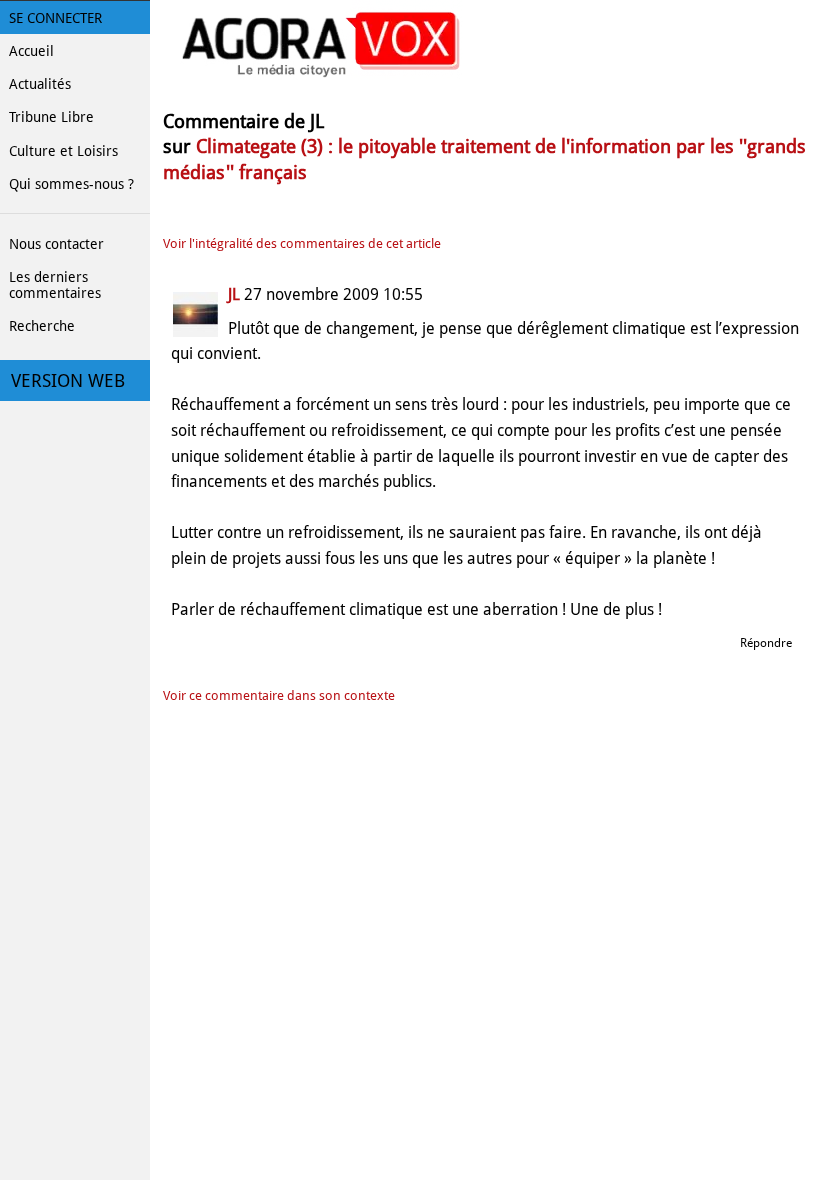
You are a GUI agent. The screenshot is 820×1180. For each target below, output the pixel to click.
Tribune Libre (51, 117)
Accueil (31, 51)
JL (236, 294)
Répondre (766, 643)
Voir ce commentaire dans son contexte (279, 695)
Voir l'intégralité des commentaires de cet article (302, 243)
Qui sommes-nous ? (71, 184)
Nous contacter (56, 244)
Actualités (40, 84)
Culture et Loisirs (63, 151)
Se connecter (55, 18)
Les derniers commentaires (55, 285)
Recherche (42, 326)
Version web (68, 381)
